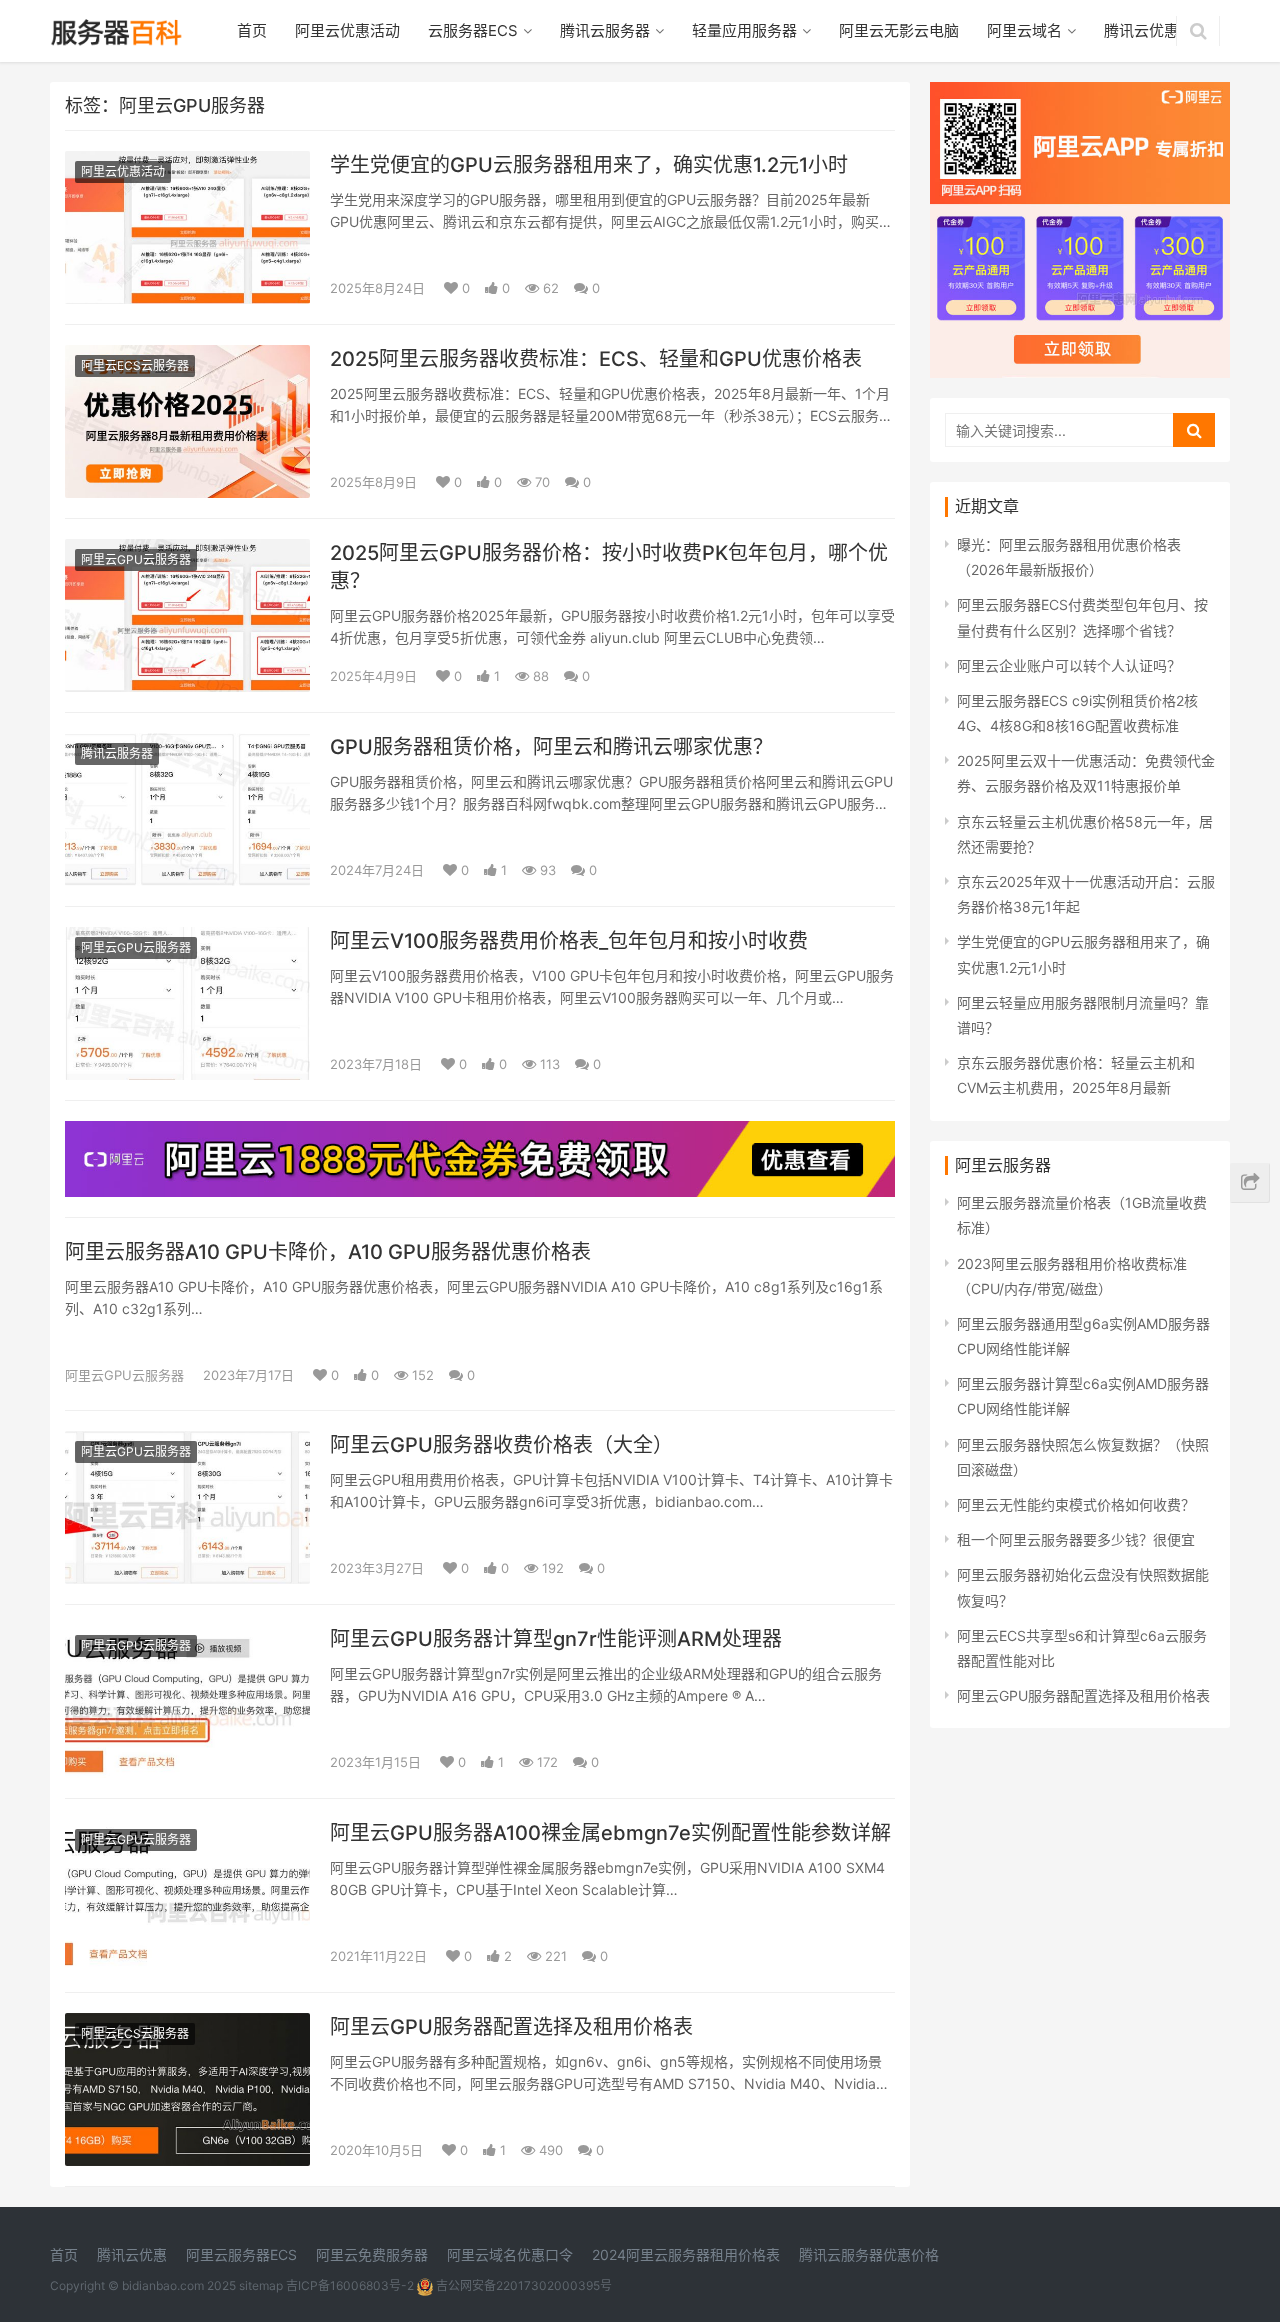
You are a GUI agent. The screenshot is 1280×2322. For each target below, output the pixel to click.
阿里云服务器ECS (241, 2254)
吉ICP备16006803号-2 (350, 2285)
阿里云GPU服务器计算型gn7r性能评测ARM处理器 (556, 1639)
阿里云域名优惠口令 (510, 2254)
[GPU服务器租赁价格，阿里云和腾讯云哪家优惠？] (187, 745)
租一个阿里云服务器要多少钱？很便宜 (1076, 1539)
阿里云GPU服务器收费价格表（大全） (501, 1445)
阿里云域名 (1024, 30)
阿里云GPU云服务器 (136, 559)
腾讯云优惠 (1141, 30)
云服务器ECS (473, 30)
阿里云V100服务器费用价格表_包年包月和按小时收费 (569, 941)
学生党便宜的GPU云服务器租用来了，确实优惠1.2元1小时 (589, 165)
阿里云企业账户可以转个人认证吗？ (1069, 665)
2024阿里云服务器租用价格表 (686, 2254)
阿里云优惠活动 (347, 30)
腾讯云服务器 (605, 30)
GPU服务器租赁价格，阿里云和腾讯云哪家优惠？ (551, 747)
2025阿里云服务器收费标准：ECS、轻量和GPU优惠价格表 (596, 359)
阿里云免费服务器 (372, 2254)
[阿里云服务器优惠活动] (480, 1133)
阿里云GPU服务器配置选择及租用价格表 (511, 2027)
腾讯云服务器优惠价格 (869, 2254)
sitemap (261, 2285)
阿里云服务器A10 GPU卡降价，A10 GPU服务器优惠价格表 (328, 1252)
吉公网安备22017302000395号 (522, 2285)
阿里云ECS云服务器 (135, 365)
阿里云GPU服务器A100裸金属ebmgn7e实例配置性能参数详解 (610, 1833)
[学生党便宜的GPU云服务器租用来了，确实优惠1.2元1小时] (187, 163)
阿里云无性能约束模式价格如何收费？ (1076, 1504)
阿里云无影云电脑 (899, 30)
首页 (252, 30)
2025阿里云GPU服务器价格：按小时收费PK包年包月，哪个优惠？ (609, 567)
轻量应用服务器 (744, 30)
